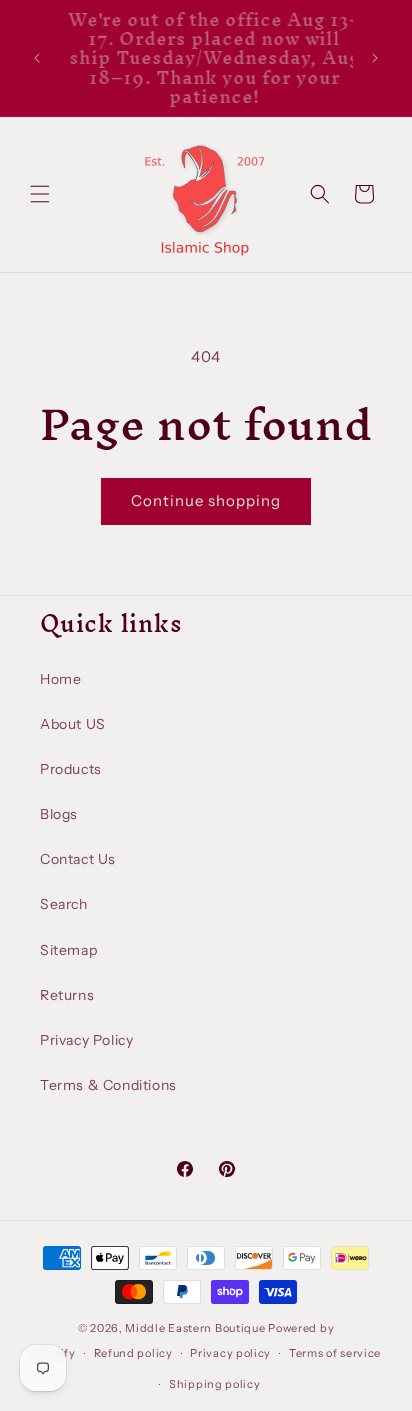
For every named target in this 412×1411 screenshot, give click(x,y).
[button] (40, 194)
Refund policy (133, 1353)
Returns (67, 995)
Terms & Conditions (108, 1085)
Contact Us (78, 859)
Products (71, 769)
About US (73, 724)
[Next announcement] (375, 58)
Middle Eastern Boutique (195, 1328)
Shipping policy (215, 1384)
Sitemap (68, 950)
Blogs (59, 814)
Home (60, 679)
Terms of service (335, 1353)
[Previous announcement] (37, 58)
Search (64, 904)
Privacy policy (230, 1353)
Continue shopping (206, 500)
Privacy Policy (86, 1040)
